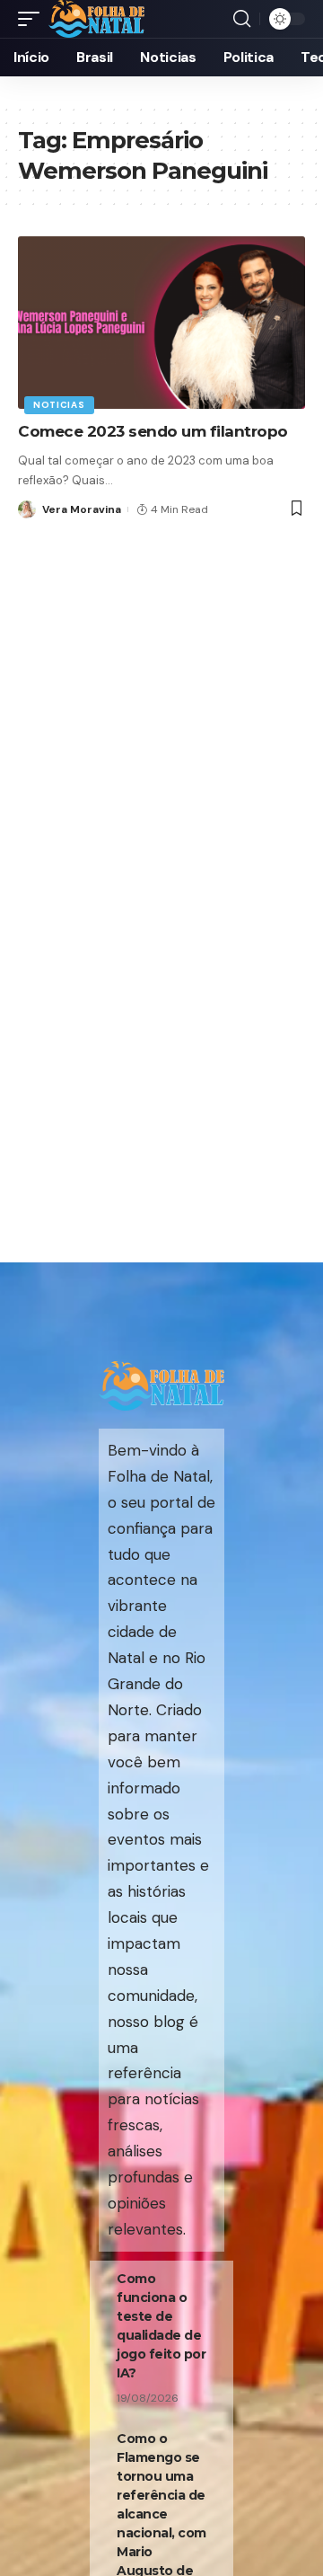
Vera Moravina (82, 509)
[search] (242, 19)
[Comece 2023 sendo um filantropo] (161, 323)
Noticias (59, 405)
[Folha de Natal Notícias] (96, 19)
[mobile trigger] (33, 19)
